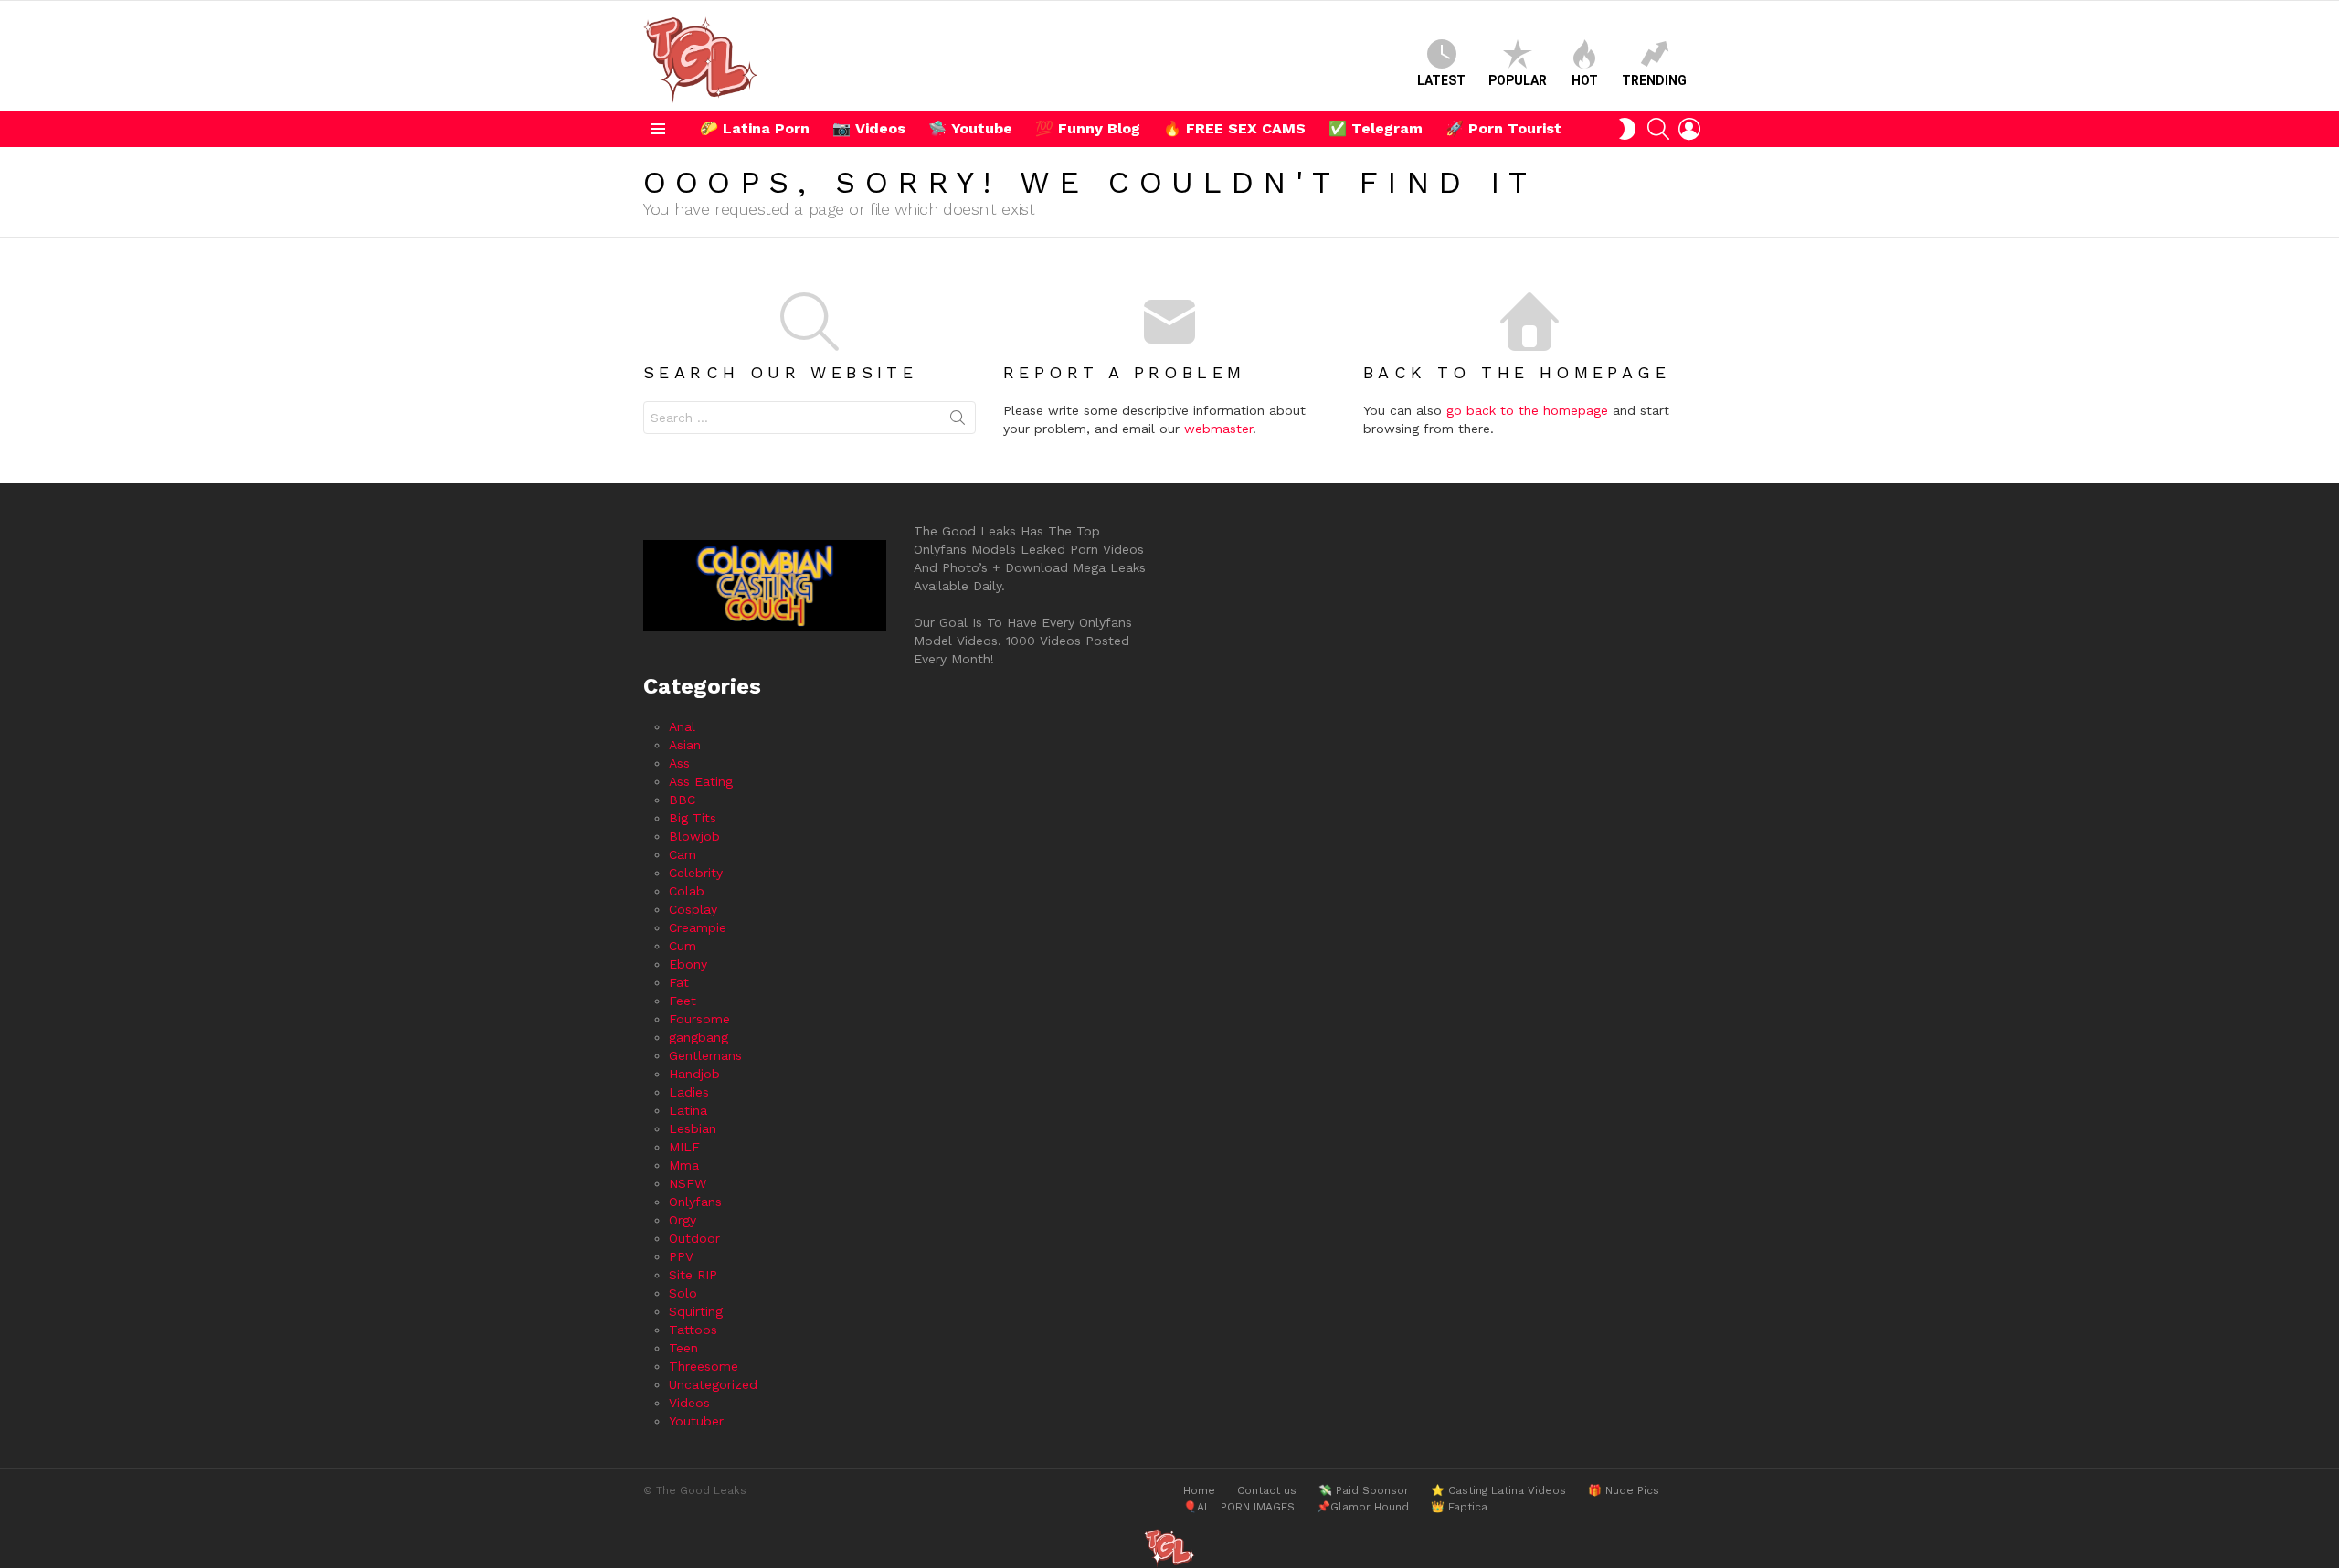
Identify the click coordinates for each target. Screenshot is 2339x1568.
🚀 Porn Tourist (1503, 128)
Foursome (699, 1019)
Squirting (696, 1311)
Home (1199, 1490)
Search (958, 421)
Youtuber (696, 1421)
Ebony (688, 964)
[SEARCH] (1658, 129)
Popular (1518, 80)
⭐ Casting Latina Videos (1498, 1490)
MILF (684, 1147)
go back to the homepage (1527, 410)
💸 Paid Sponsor (1364, 1490)
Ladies (689, 1092)
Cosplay (693, 909)
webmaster (1218, 429)
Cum (683, 946)
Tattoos (693, 1330)
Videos (689, 1403)
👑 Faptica (1459, 1507)
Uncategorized (713, 1384)
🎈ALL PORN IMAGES (1239, 1507)
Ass (679, 763)
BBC (682, 800)
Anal (682, 726)
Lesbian (693, 1128)
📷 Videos (869, 128)
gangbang (699, 1037)
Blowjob (694, 836)
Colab (687, 891)
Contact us (1267, 1490)
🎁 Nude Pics (1624, 1490)
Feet (683, 1001)
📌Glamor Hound (1363, 1507)
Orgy (683, 1220)
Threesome (704, 1366)
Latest (1441, 80)
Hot (1585, 80)
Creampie (698, 927)
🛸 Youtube (970, 128)
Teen (683, 1348)
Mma (684, 1165)
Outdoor (694, 1238)
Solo (683, 1293)
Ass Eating (701, 781)
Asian (685, 745)
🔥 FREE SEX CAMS (1234, 128)
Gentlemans (705, 1055)
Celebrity (696, 873)
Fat (679, 982)
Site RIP (693, 1275)
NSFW (688, 1183)
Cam (683, 854)
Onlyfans (695, 1202)
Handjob (694, 1074)
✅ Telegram (1376, 128)
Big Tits (693, 818)
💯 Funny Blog (1088, 128)
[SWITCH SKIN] (1627, 129)
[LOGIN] (1689, 129)
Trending (1654, 80)
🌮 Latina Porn (755, 128)
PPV (681, 1256)
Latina (688, 1110)
